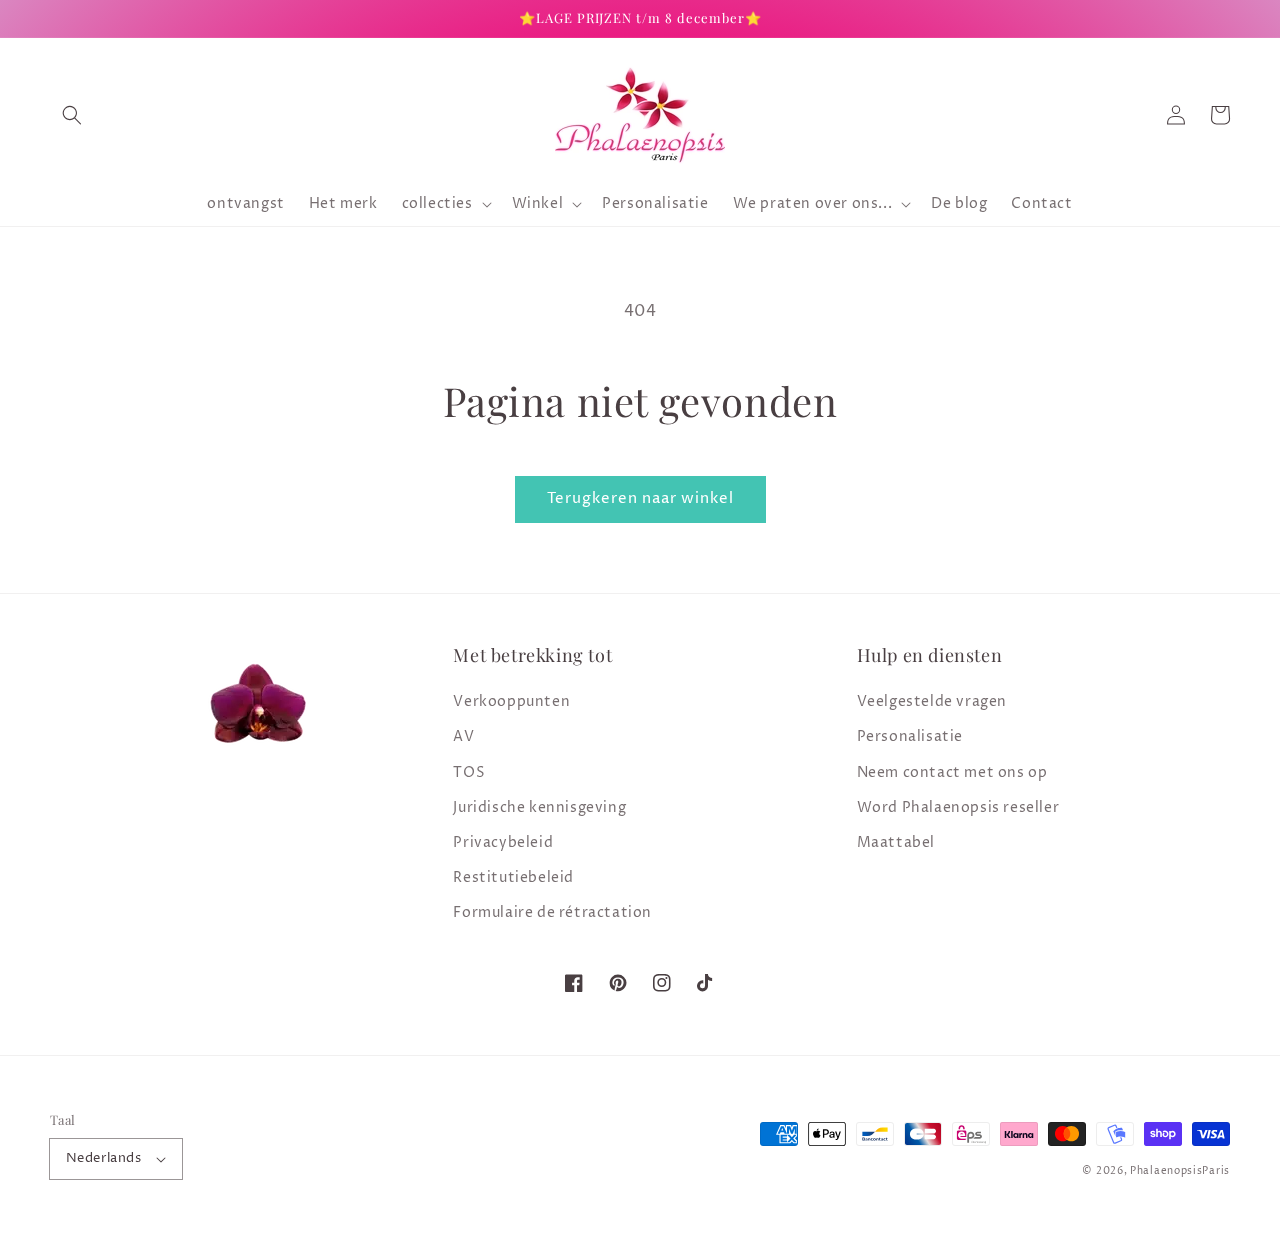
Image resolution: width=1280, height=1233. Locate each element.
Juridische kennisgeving (539, 807)
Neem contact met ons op (952, 772)
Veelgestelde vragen (932, 701)
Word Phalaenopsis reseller (958, 807)
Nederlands (103, 1158)
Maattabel (896, 842)
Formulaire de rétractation (552, 912)
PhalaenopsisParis (1180, 1171)
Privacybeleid (503, 842)
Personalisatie (910, 736)
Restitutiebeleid (513, 877)
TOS (469, 772)
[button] (72, 115)
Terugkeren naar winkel (640, 498)
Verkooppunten (511, 701)
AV (463, 736)
